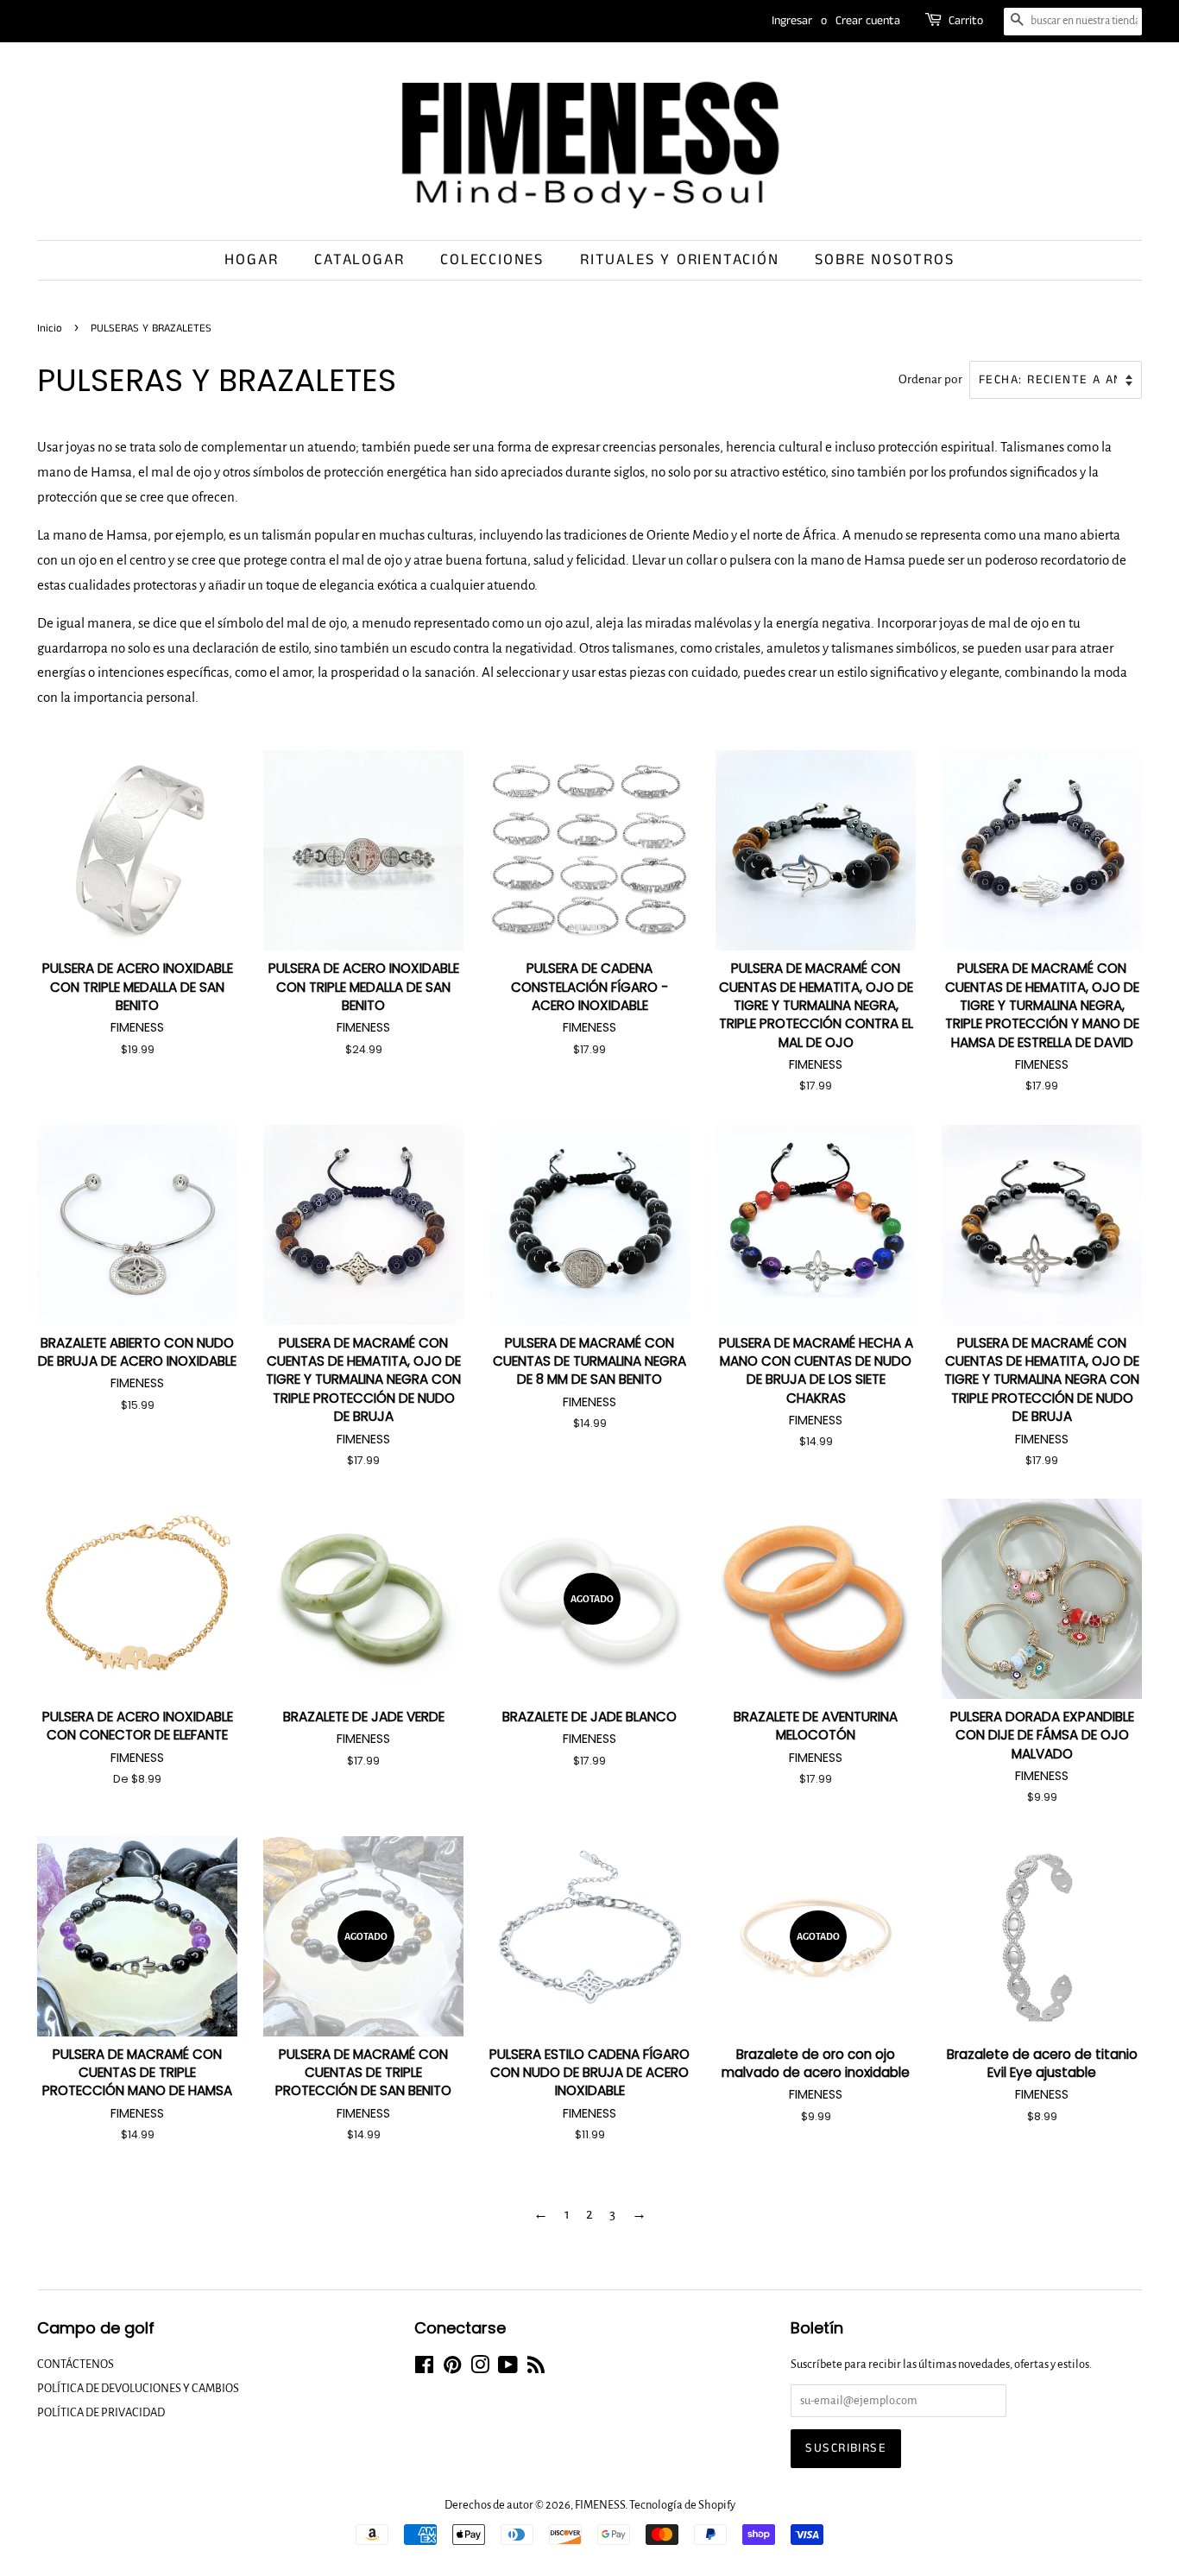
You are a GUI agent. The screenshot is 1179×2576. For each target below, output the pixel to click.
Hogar (251, 260)
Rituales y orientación (680, 260)
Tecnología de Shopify (682, 2505)
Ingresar (792, 21)
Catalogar (359, 260)
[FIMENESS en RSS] (536, 2368)
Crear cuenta (868, 21)
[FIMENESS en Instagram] (480, 2368)
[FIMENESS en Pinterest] (452, 2368)
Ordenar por (930, 379)
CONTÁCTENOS (76, 2364)
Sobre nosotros (884, 260)
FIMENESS (600, 2505)
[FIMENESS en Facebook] (424, 2368)
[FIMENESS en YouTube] (508, 2368)
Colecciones (492, 260)
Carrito (966, 21)
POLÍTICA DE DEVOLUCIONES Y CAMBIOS (138, 2388)
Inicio (50, 328)
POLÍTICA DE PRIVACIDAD (101, 2412)
